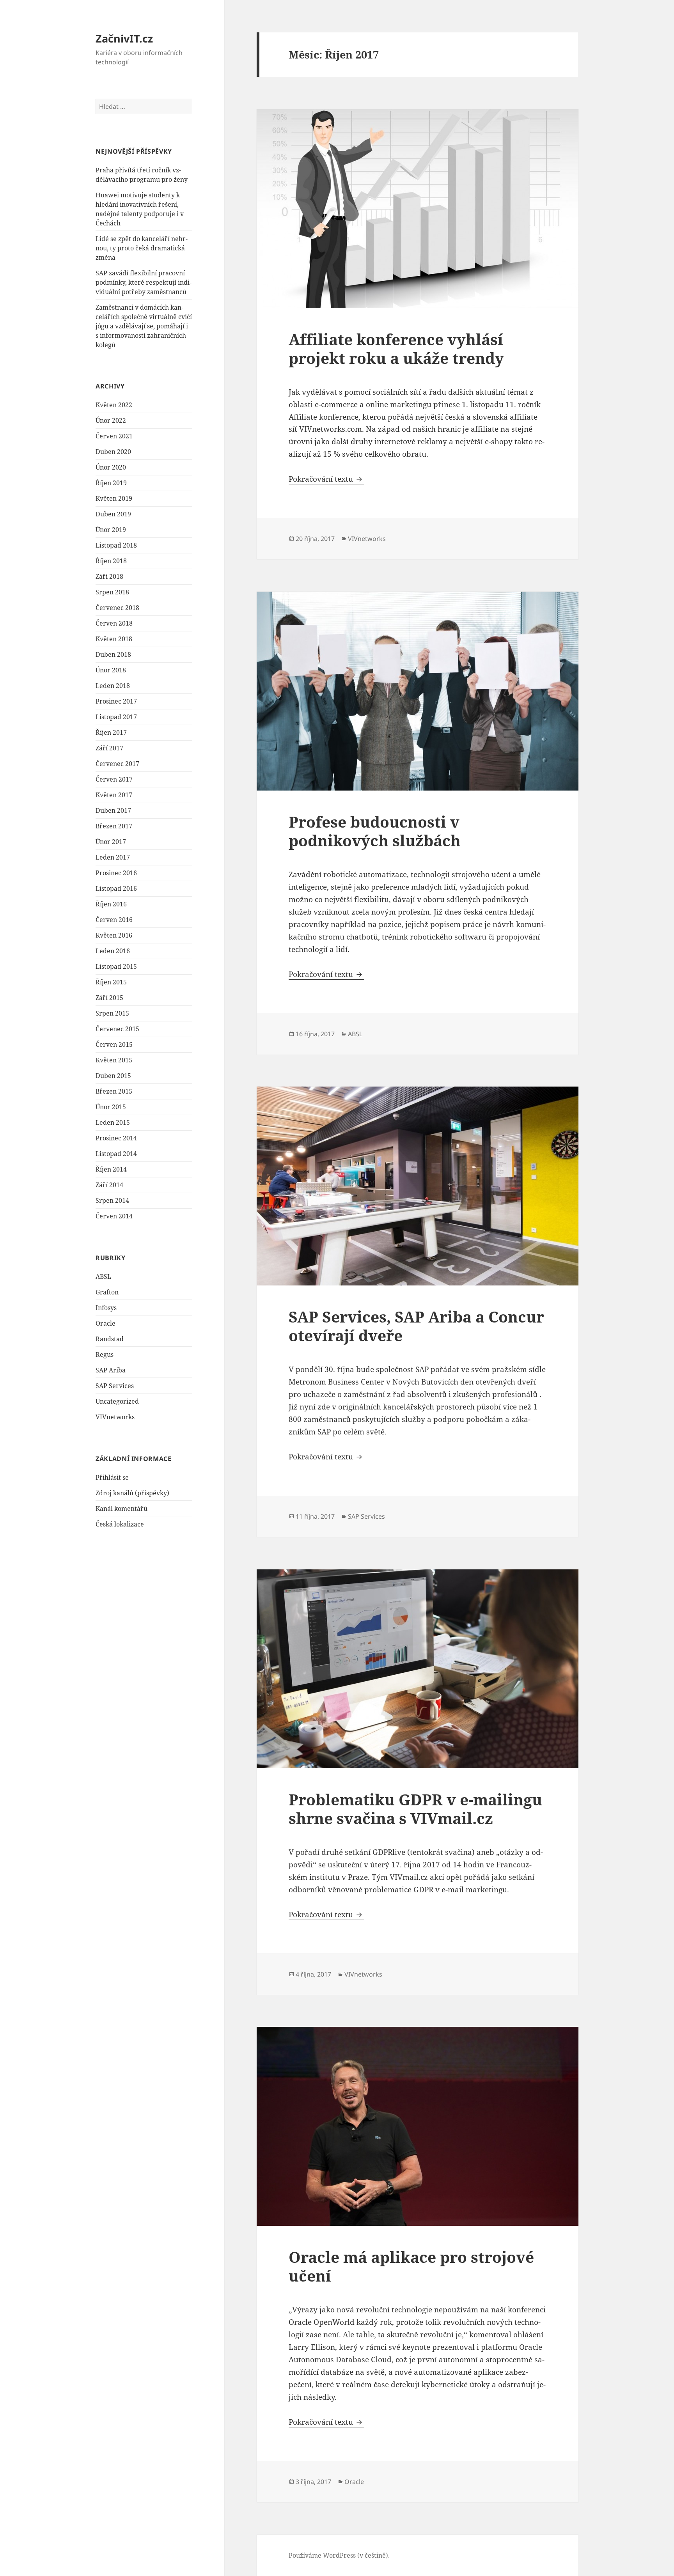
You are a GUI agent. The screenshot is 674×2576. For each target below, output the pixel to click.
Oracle (106, 1323)
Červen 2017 (114, 779)
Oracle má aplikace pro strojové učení (411, 2266)
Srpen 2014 (112, 1200)
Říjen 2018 (111, 561)
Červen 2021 (114, 436)
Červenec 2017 (117, 764)
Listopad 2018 (116, 545)
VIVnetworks (115, 1417)
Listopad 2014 (116, 1154)
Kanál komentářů (121, 1509)
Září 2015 (109, 998)
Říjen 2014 (111, 1169)
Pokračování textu (326, 479)
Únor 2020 (111, 467)
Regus (105, 1354)
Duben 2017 (113, 810)
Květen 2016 (114, 935)
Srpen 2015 (112, 1013)
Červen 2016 (114, 920)
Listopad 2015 (116, 966)
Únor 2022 (111, 420)
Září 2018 (109, 576)
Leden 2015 (113, 1122)
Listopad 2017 (116, 717)
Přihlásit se (112, 1477)
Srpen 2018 (112, 592)
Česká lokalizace (120, 1524)
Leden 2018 (113, 686)
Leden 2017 (113, 857)
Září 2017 (109, 748)
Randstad (110, 1339)
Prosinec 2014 (116, 1138)
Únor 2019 (111, 530)
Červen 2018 (114, 623)
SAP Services (115, 1386)
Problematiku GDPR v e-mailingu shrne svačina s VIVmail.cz (415, 1809)
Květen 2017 (114, 795)
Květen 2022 (114, 405)
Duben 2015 (113, 1076)
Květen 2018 (114, 639)
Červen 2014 (114, 1216)
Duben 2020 (113, 452)
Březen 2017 (114, 826)
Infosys (106, 1308)
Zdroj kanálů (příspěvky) (132, 1493)
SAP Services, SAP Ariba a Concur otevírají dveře (416, 1326)
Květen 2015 (114, 1060)
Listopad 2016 (116, 888)
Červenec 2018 (117, 608)
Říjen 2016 (111, 904)
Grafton (107, 1292)
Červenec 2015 (117, 1029)
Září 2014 (109, 1185)
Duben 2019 (113, 514)
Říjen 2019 (111, 483)
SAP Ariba (111, 1370)
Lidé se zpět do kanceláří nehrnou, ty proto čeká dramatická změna (142, 248)
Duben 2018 (113, 654)
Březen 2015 (114, 1091)
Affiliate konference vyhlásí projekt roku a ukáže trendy (396, 348)
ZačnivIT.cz (124, 38)
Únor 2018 (111, 670)
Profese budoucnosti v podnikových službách (375, 831)
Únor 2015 (111, 1107)
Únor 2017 (111, 842)
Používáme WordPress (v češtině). (339, 2555)
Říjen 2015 (111, 982)
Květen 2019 (114, 498)
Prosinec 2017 (116, 701)
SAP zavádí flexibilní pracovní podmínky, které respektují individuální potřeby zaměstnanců (144, 282)
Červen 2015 (114, 1044)
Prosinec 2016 (116, 873)
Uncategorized (117, 1401)
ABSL (103, 1276)
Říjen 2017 (111, 732)
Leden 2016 (113, 951)
